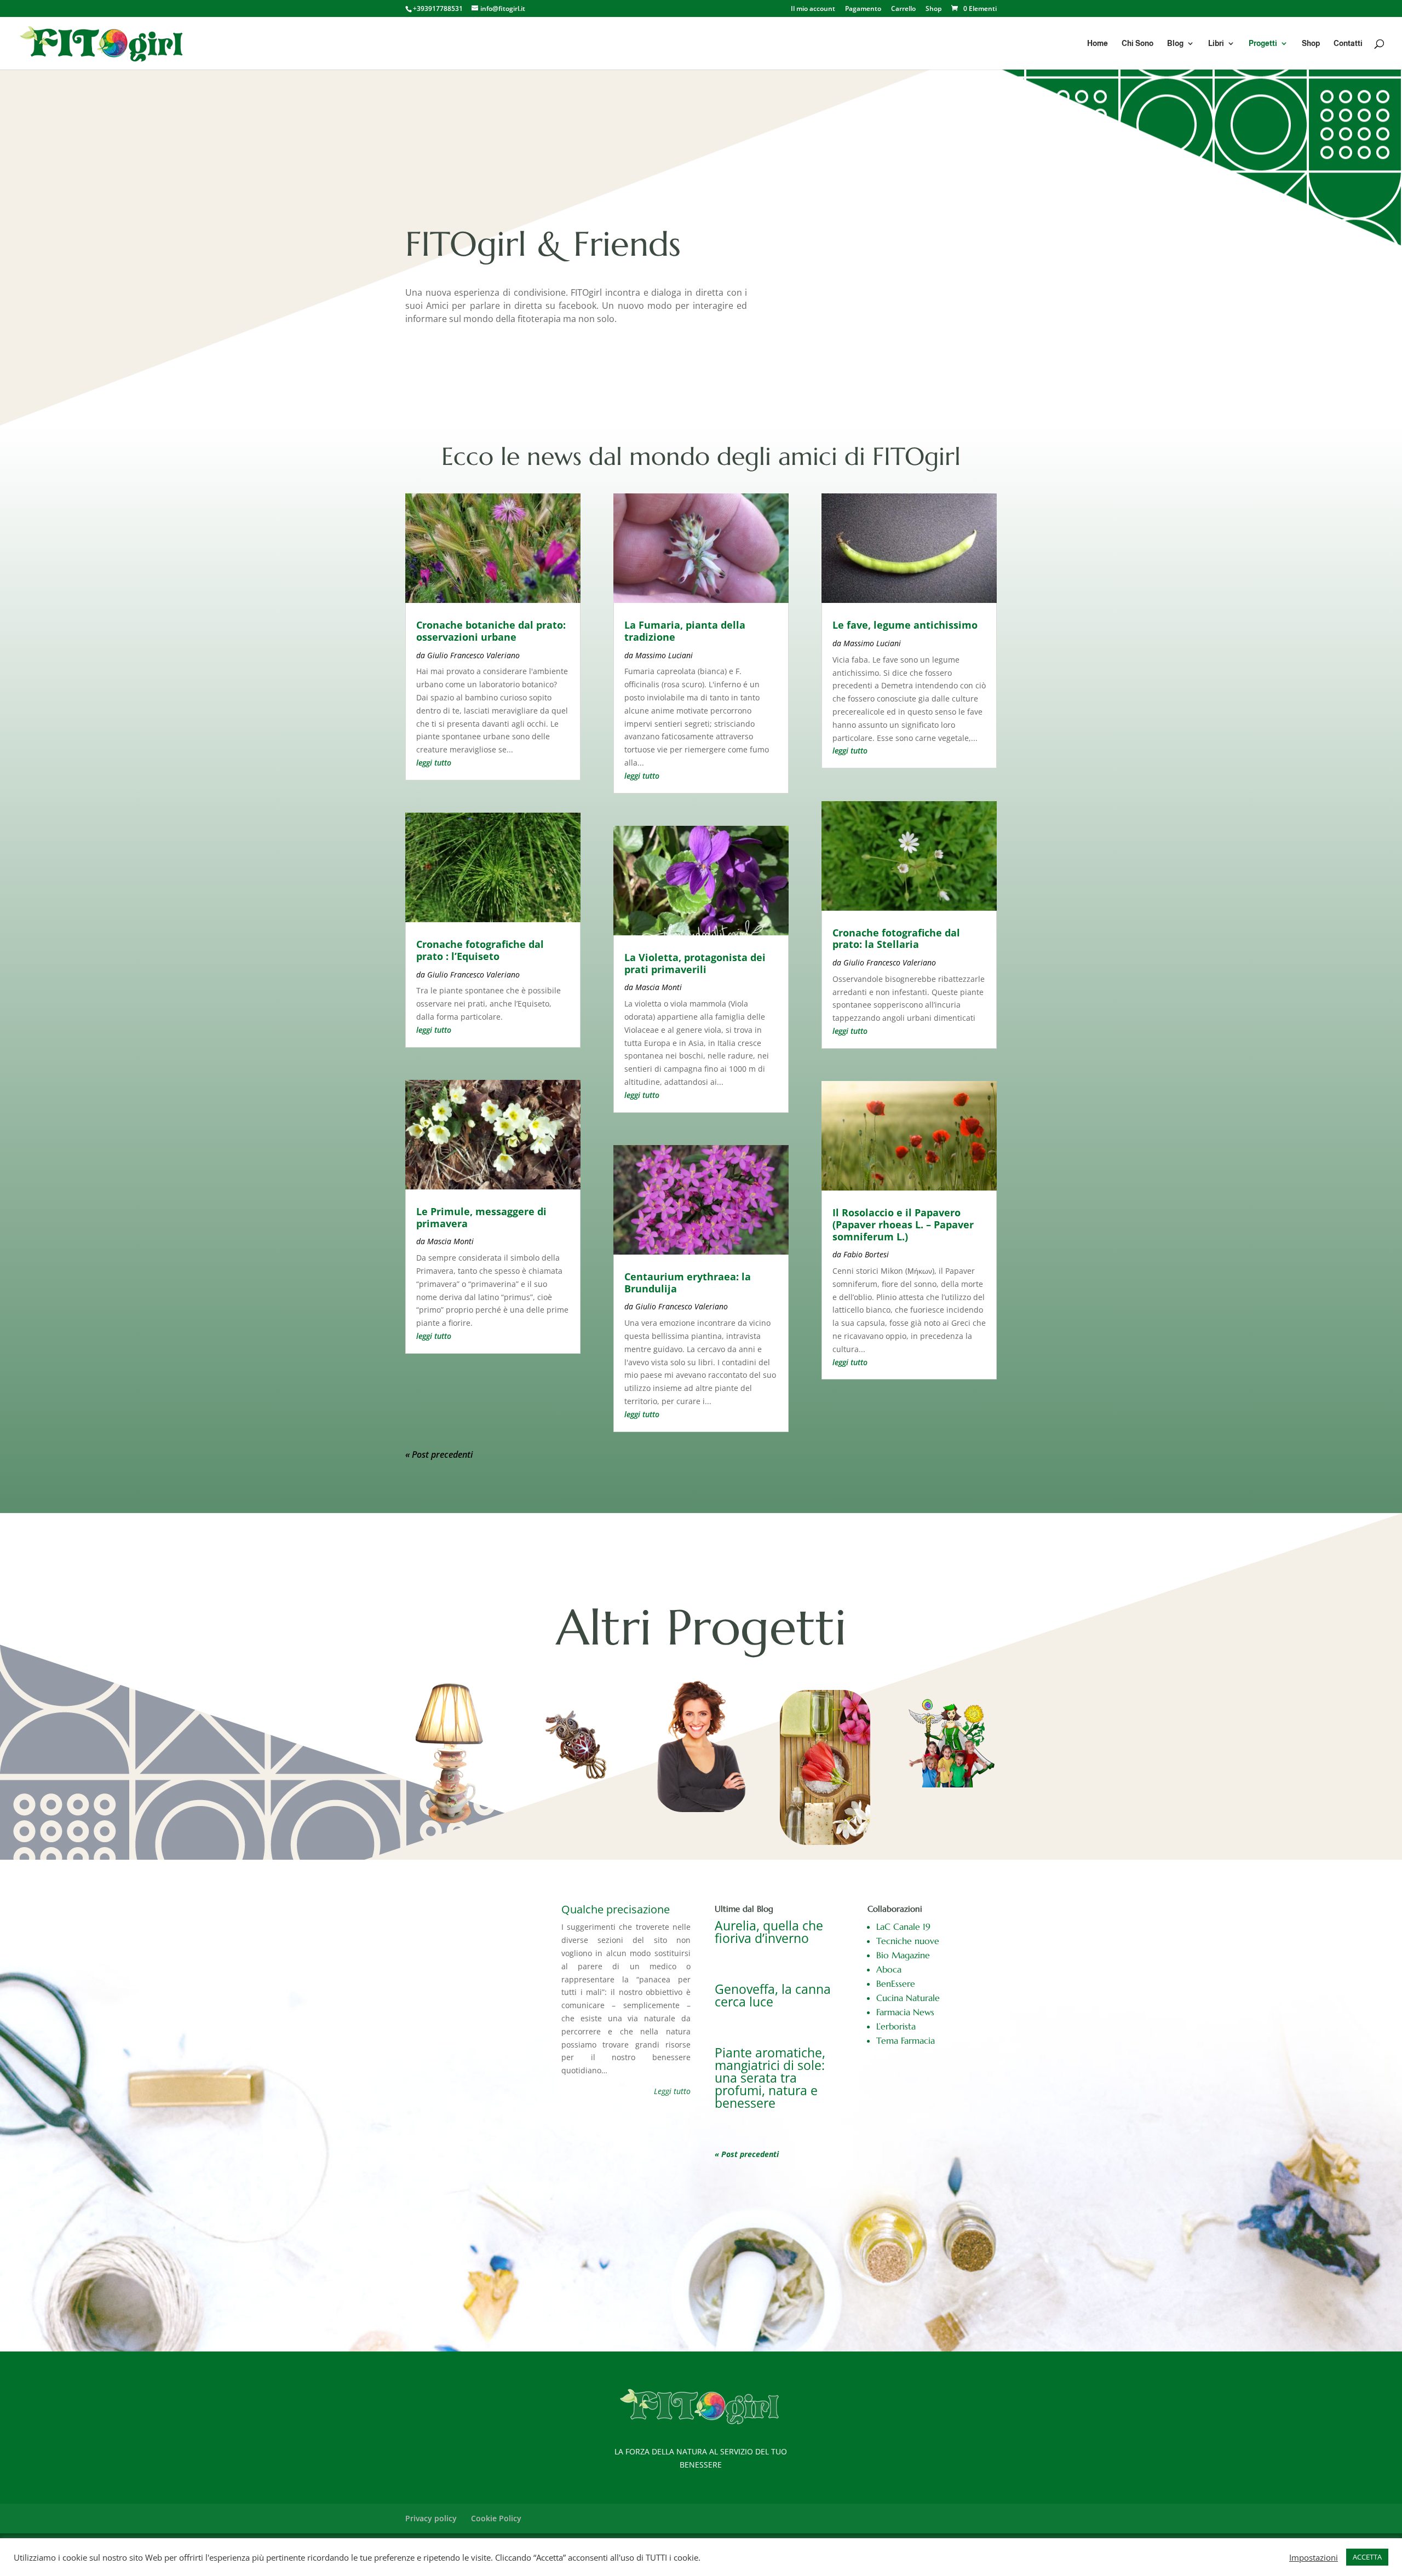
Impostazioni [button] (1314, 2557)
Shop (933, 9)
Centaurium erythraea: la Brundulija (688, 1283)
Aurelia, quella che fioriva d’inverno (769, 1932)
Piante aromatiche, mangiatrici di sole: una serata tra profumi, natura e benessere (770, 2078)
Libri (1216, 44)
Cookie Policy (496, 2518)
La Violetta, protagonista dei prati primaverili (695, 963)
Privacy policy (431, 2518)
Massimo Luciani (664, 655)
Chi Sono (1137, 44)
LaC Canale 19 (903, 1927)
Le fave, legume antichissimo (905, 625)
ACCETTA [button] (1367, 2557)
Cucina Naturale (908, 1998)
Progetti (1263, 44)
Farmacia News (905, 2012)
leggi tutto (434, 763)
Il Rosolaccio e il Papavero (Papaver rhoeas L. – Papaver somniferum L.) (903, 1224)
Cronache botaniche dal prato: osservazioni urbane (491, 631)
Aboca (889, 1969)
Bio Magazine (903, 1955)
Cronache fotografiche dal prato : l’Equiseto (480, 950)
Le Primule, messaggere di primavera (481, 1217)
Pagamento (863, 9)
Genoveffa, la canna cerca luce (773, 1995)
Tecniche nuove (908, 1941)
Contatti (1348, 44)
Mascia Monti (450, 1241)
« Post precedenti (439, 1454)
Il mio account (813, 9)
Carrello (903, 9)
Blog (1175, 44)
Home (1098, 44)
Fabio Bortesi (866, 1254)
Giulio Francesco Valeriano (473, 655)
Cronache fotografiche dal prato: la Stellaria (896, 939)
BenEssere (896, 1983)
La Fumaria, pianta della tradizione (685, 631)
